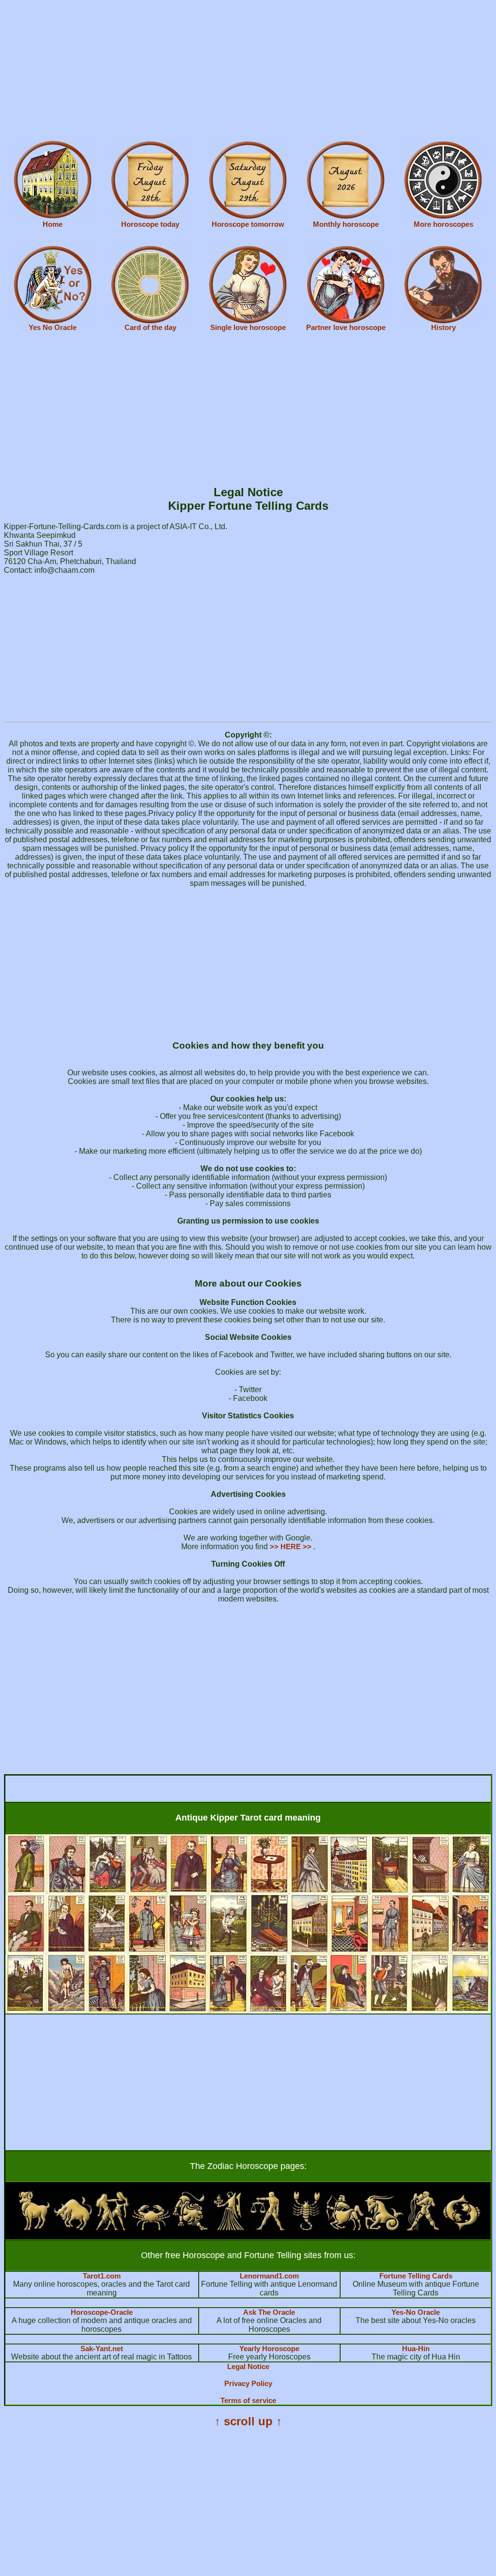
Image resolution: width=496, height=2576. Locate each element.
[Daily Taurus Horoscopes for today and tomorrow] (73, 2228)
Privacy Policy (248, 2383)
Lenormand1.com (269, 2276)
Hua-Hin (416, 2348)
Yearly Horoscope (269, 2348)
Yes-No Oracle (416, 2312)
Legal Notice (248, 2366)
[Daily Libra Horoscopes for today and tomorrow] (267, 2228)
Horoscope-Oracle (102, 2312)
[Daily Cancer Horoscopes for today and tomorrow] (151, 2228)
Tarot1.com (102, 2276)
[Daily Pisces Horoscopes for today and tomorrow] (462, 2228)
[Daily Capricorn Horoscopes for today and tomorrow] (384, 2228)
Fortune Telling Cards (416, 2276)
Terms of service (248, 2400)
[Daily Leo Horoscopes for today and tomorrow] (190, 2228)
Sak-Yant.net (102, 2348)
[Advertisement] (248, 72)
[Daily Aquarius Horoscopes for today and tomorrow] (423, 2228)
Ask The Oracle (269, 2312)
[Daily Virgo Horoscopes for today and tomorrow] (229, 2228)
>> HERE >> (292, 1547)
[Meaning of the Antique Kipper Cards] (248, 2011)
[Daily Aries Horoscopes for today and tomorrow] (34, 2228)
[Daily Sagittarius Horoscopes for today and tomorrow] (345, 2228)
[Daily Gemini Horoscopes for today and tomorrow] (112, 2228)
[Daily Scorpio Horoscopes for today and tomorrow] (306, 2228)
